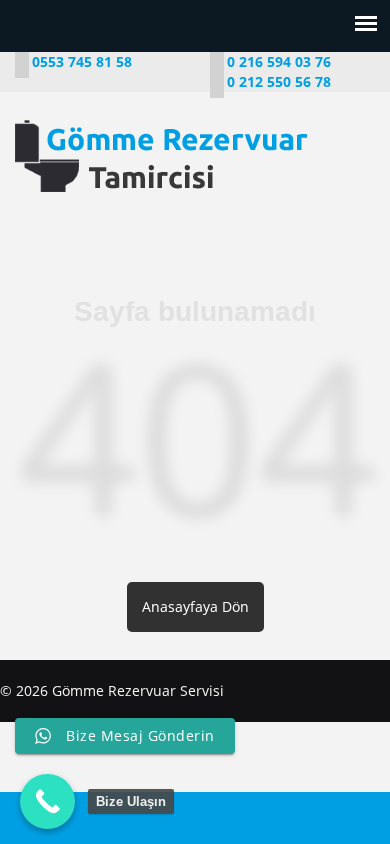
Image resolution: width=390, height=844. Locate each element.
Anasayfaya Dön (195, 606)
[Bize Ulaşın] (47, 801)
